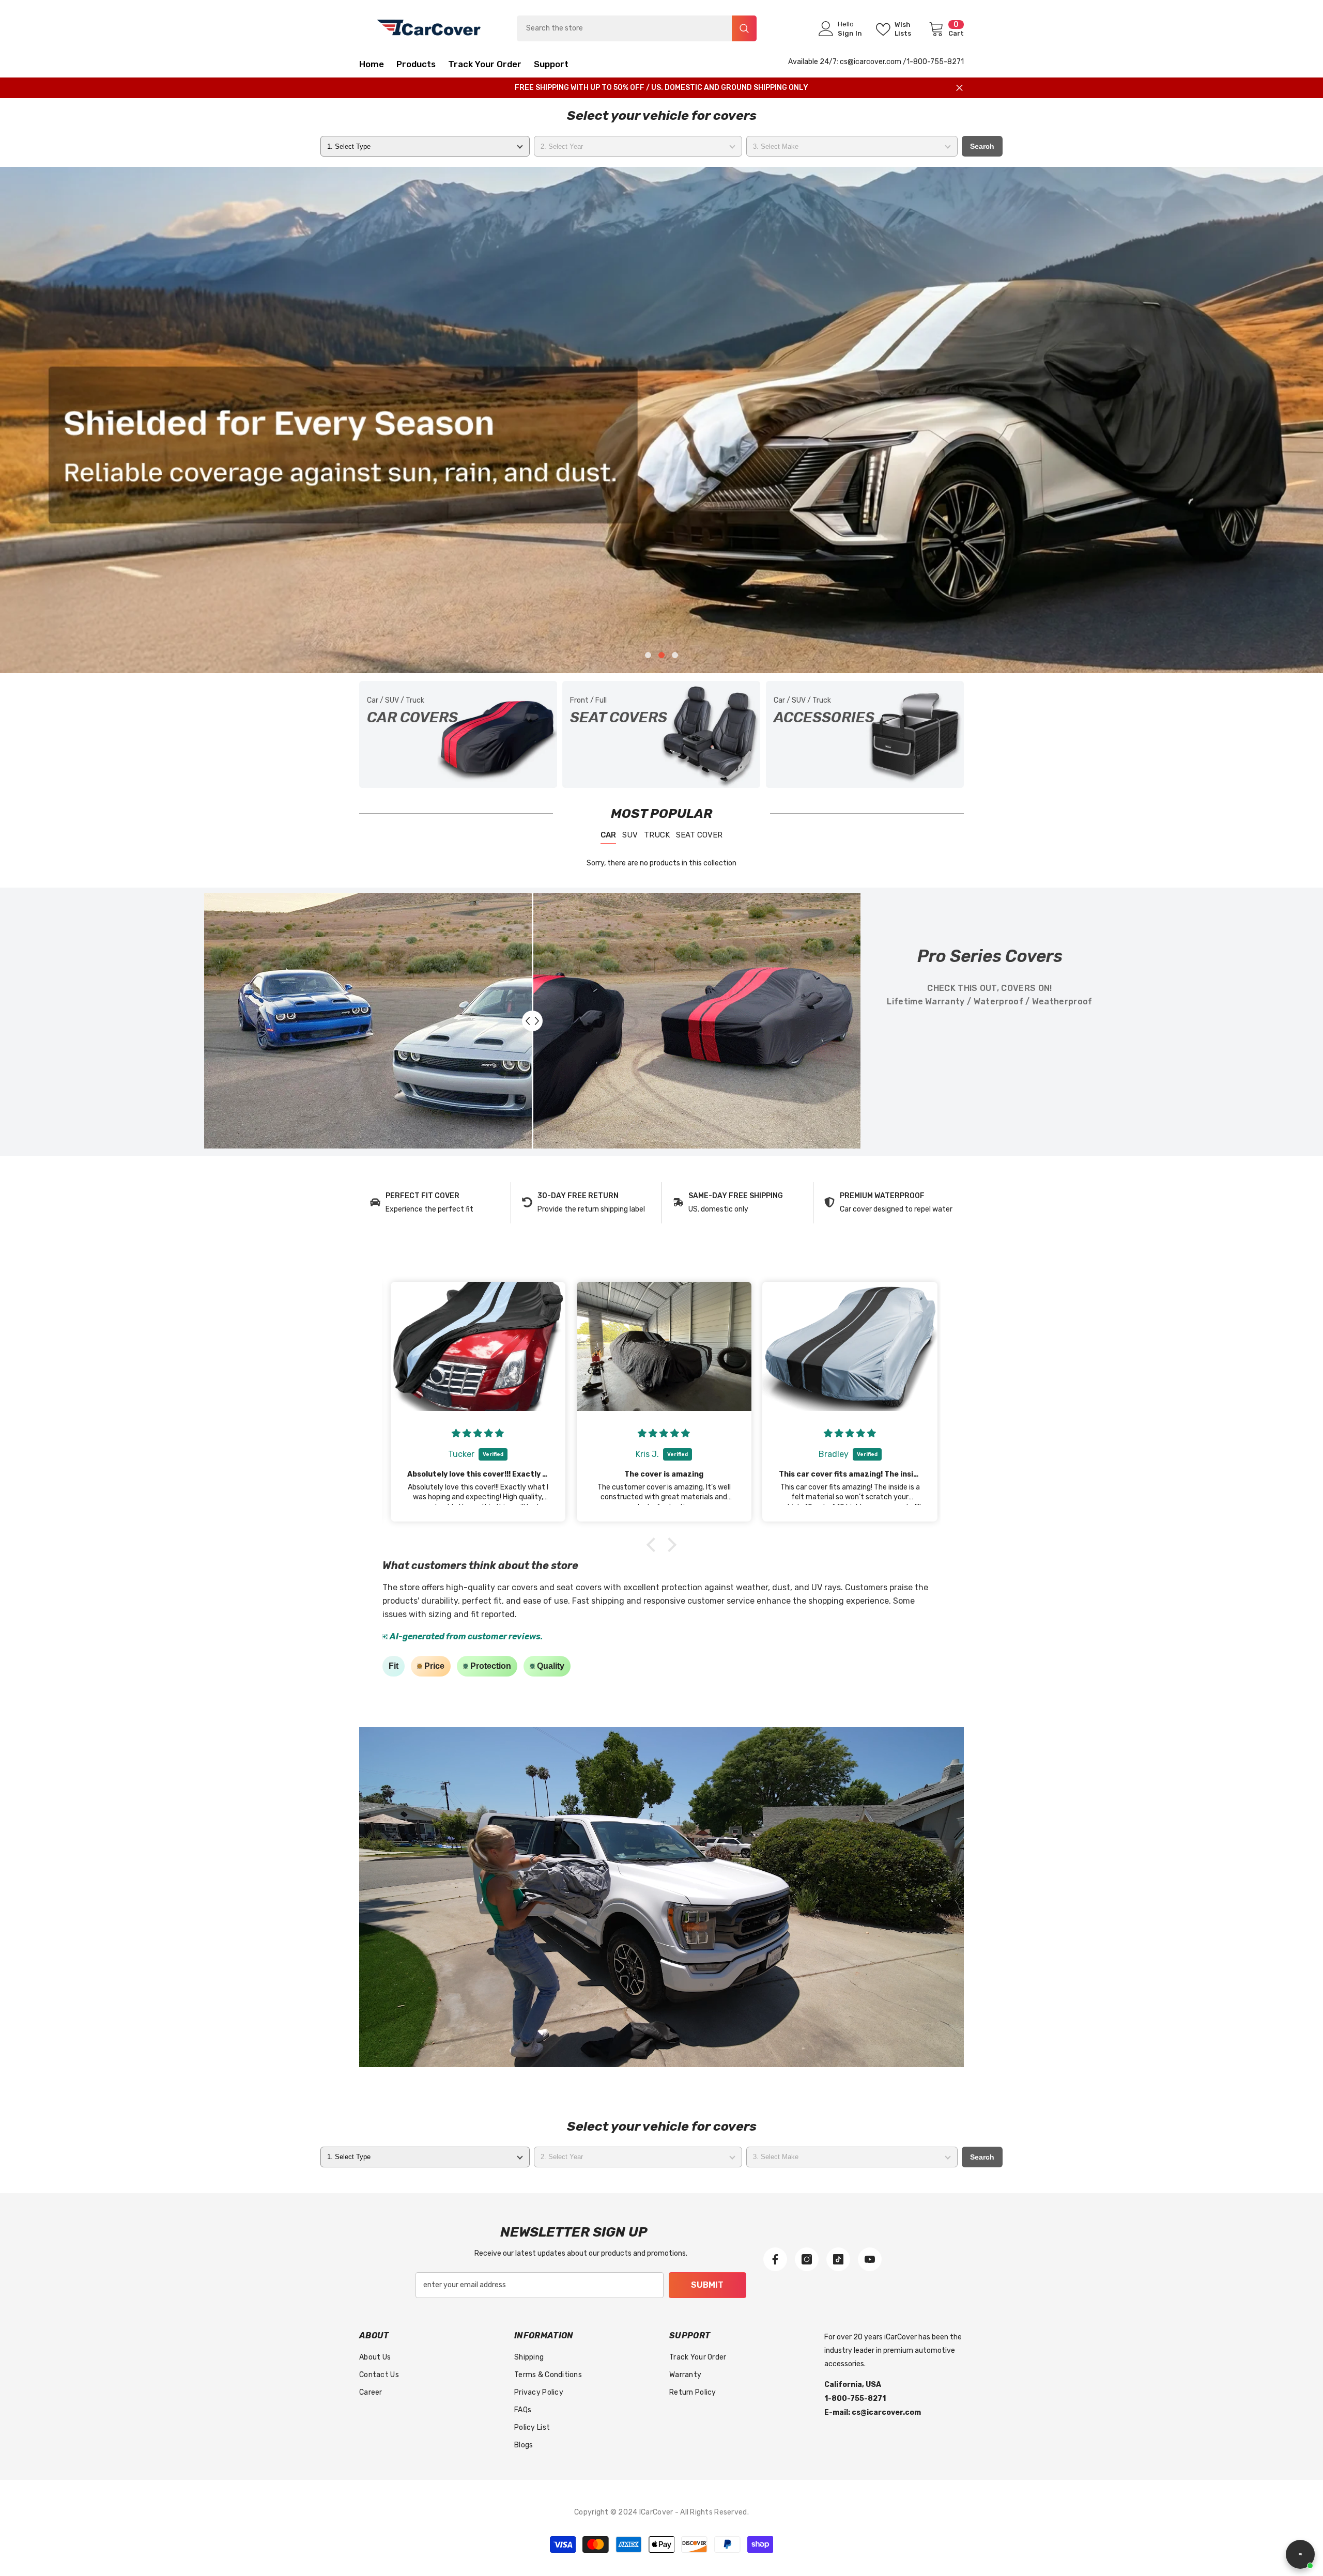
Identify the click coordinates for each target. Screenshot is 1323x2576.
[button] (141, 420)
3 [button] (675, 655)
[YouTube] (870, 2259)
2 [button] (661, 655)
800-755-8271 (939, 62)
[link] (435, 1203)
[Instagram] (807, 2259)
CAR (608, 835)
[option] (661, 420)
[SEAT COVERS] (661, 734)
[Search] (637, 28)
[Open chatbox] (1300, 2554)
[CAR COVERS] (458, 734)
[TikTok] (838, 2259)
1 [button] (648, 655)
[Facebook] (775, 2259)
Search (982, 146)
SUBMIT (707, 2285)
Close (959, 88)
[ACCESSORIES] (865, 734)
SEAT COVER (699, 835)
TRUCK (657, 835)
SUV (630, 835)
